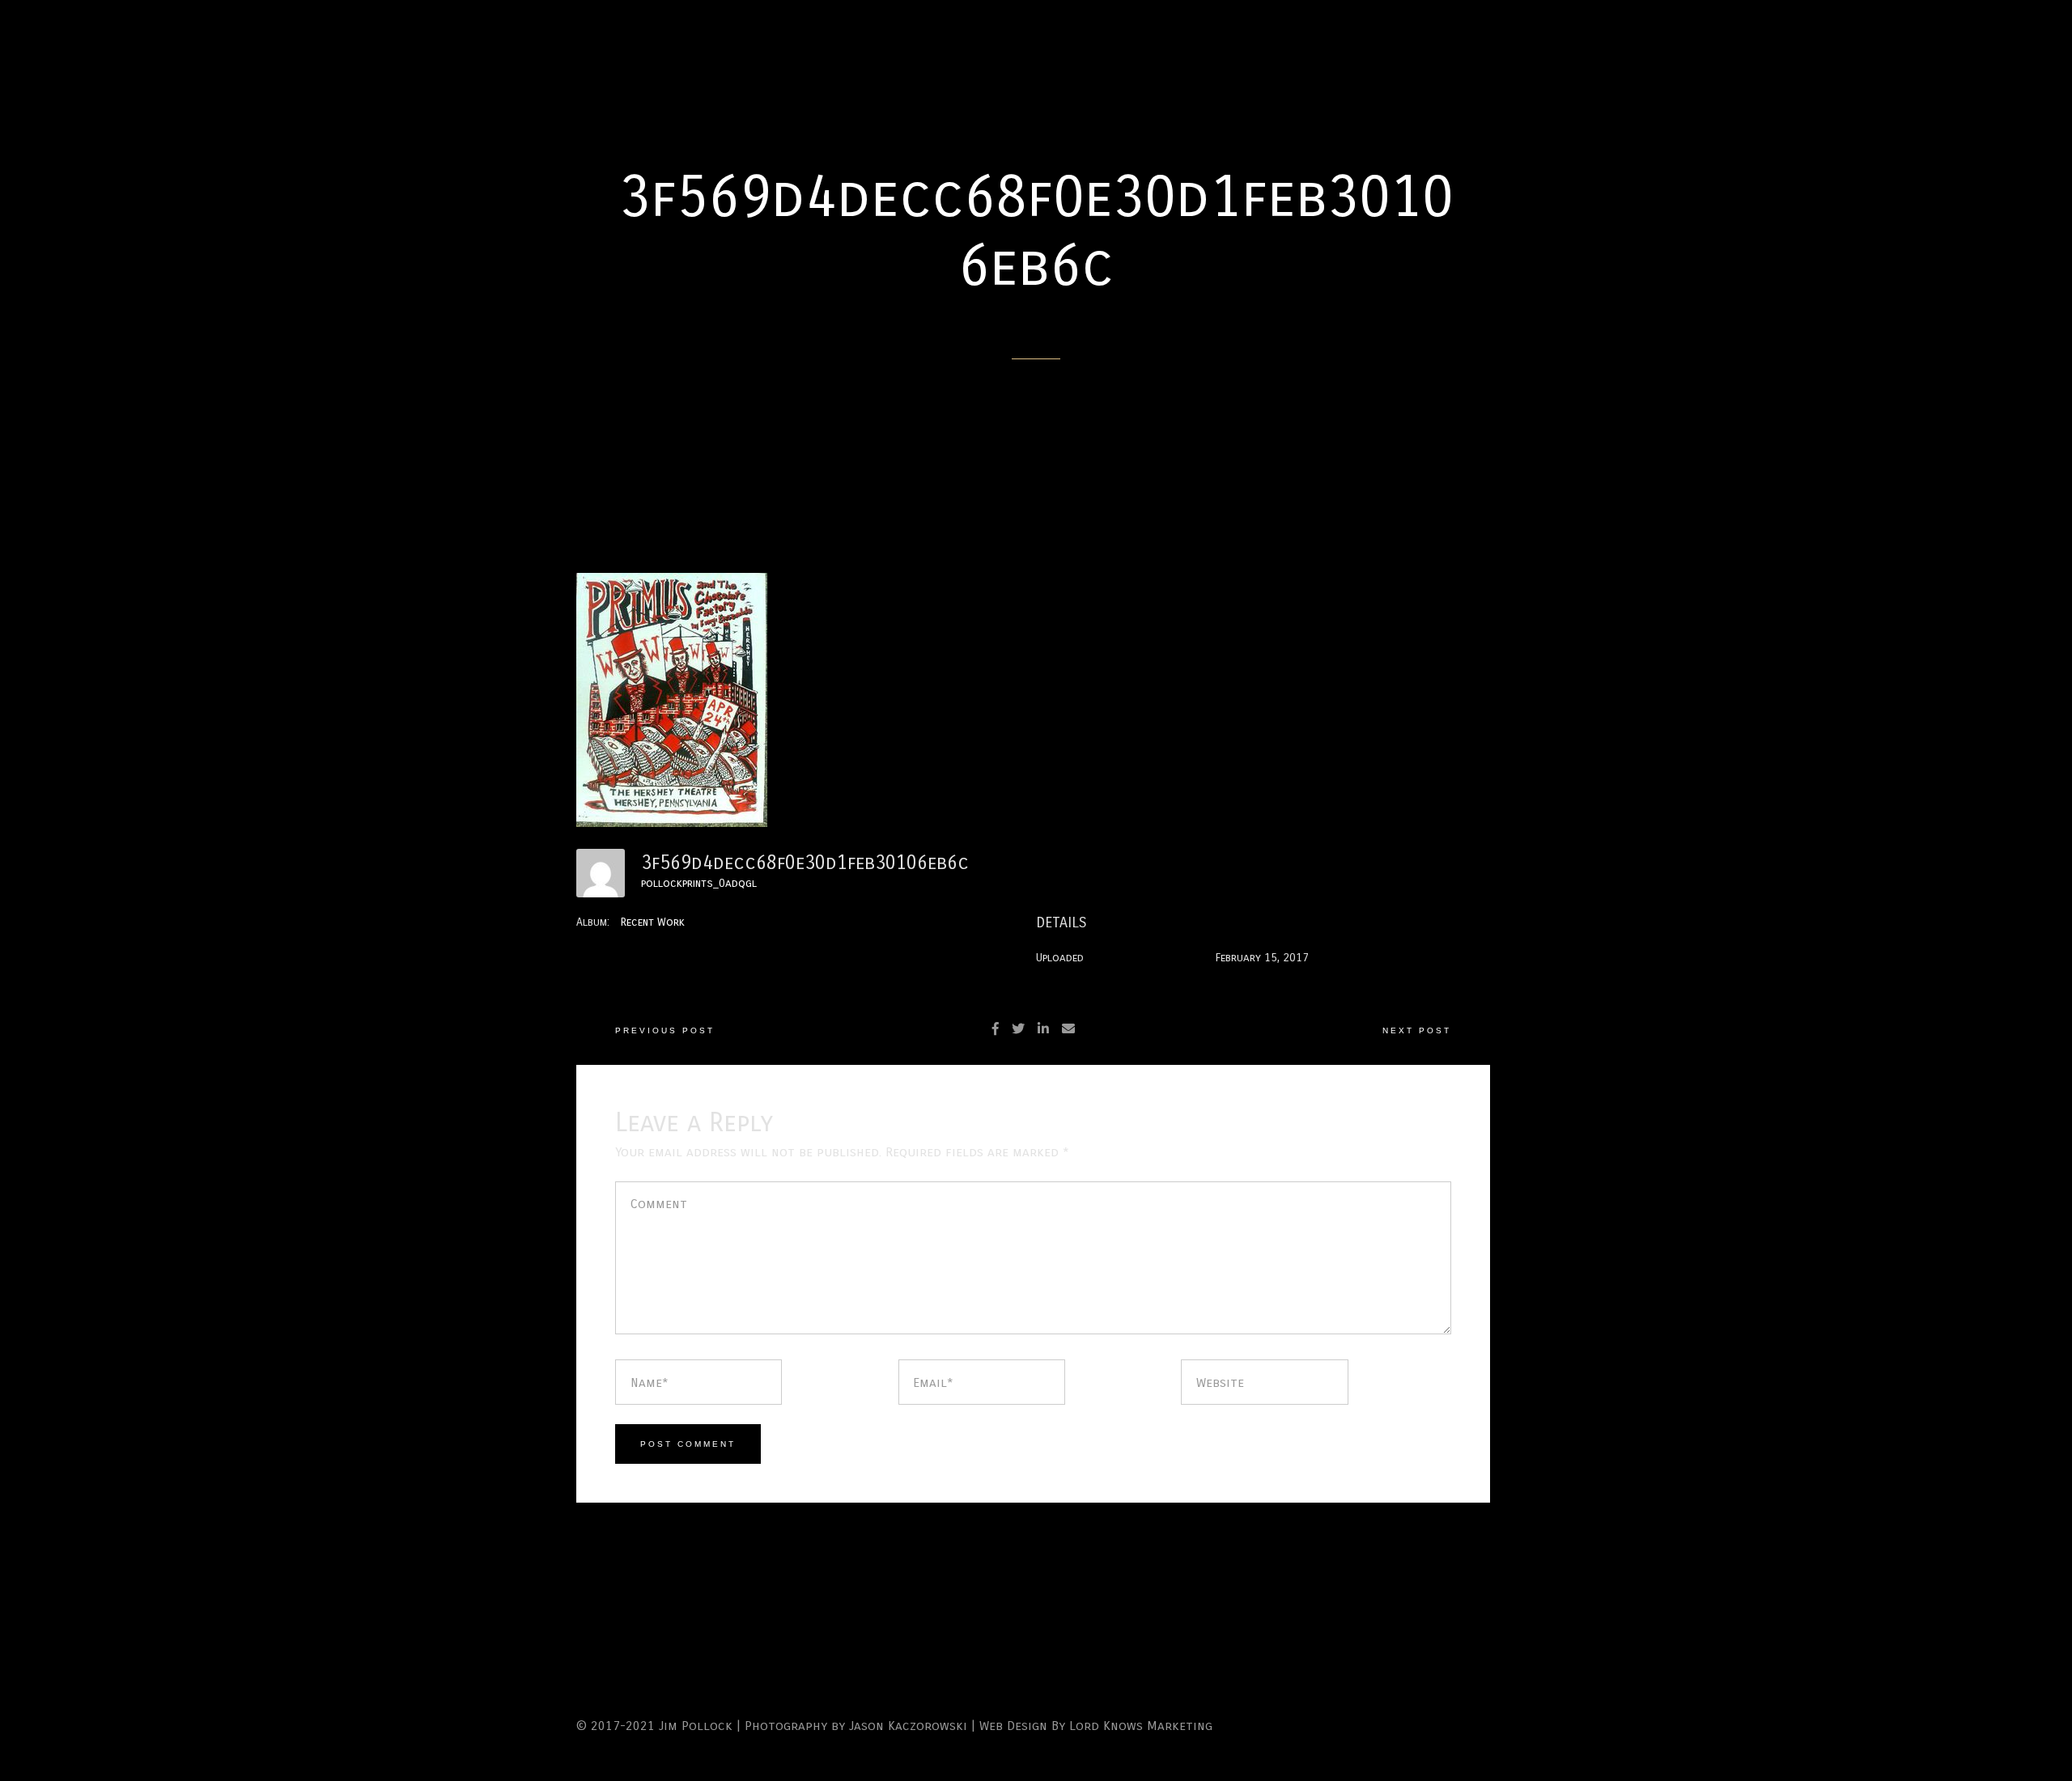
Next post (1417, 1030)
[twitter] (1018, 1029)
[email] (1068, 1029)
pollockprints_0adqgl (699, 883)
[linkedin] (1043, 1029)
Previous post (665, 1030)
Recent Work (653, 922)
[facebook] (996, 1029)
